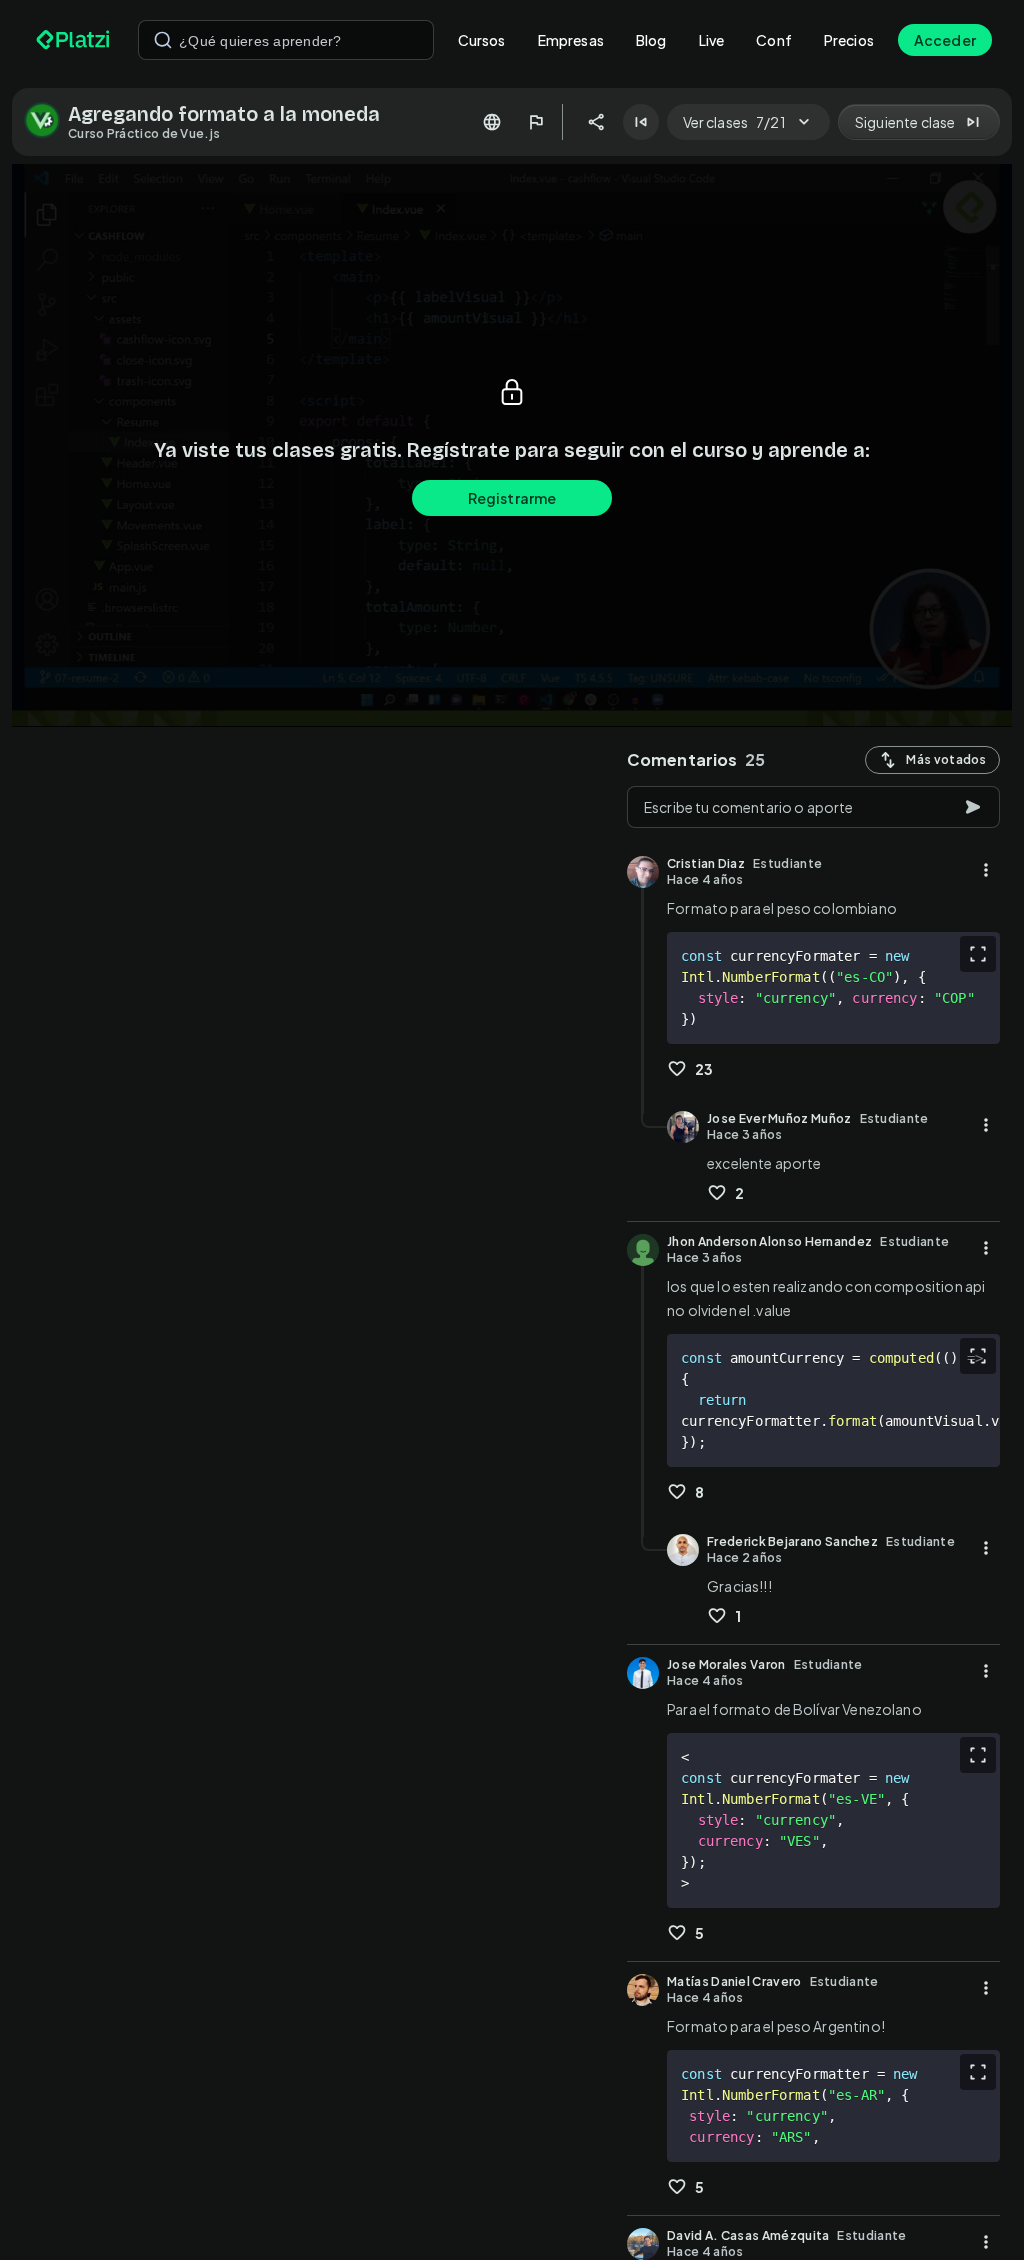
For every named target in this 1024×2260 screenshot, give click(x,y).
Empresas (571, 40)
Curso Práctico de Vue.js (144, 133)
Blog (651, 40)
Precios (849, 40)
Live (712, 40)
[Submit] (163, 40)
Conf (774, 40)
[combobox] (286, 40)
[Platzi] (75, 40)
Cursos (482, 40)
